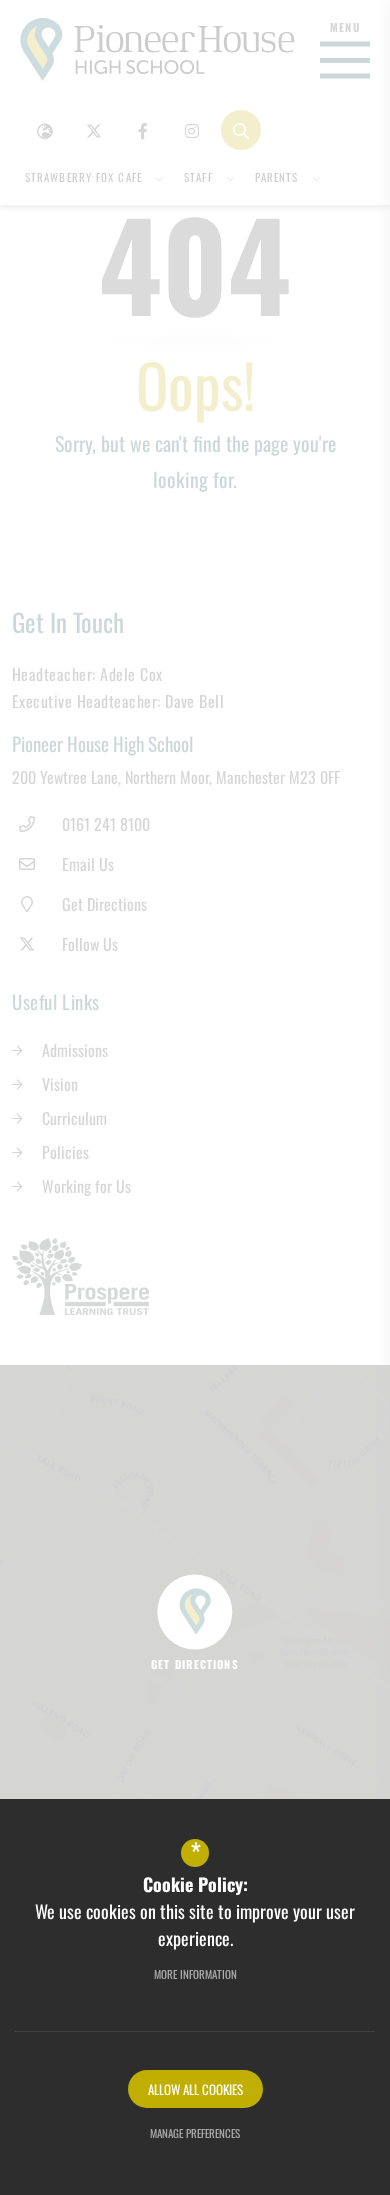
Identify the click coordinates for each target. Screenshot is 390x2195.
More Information (195, 1974)
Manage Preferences (195, 2133)
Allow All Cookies (195, 2089)
